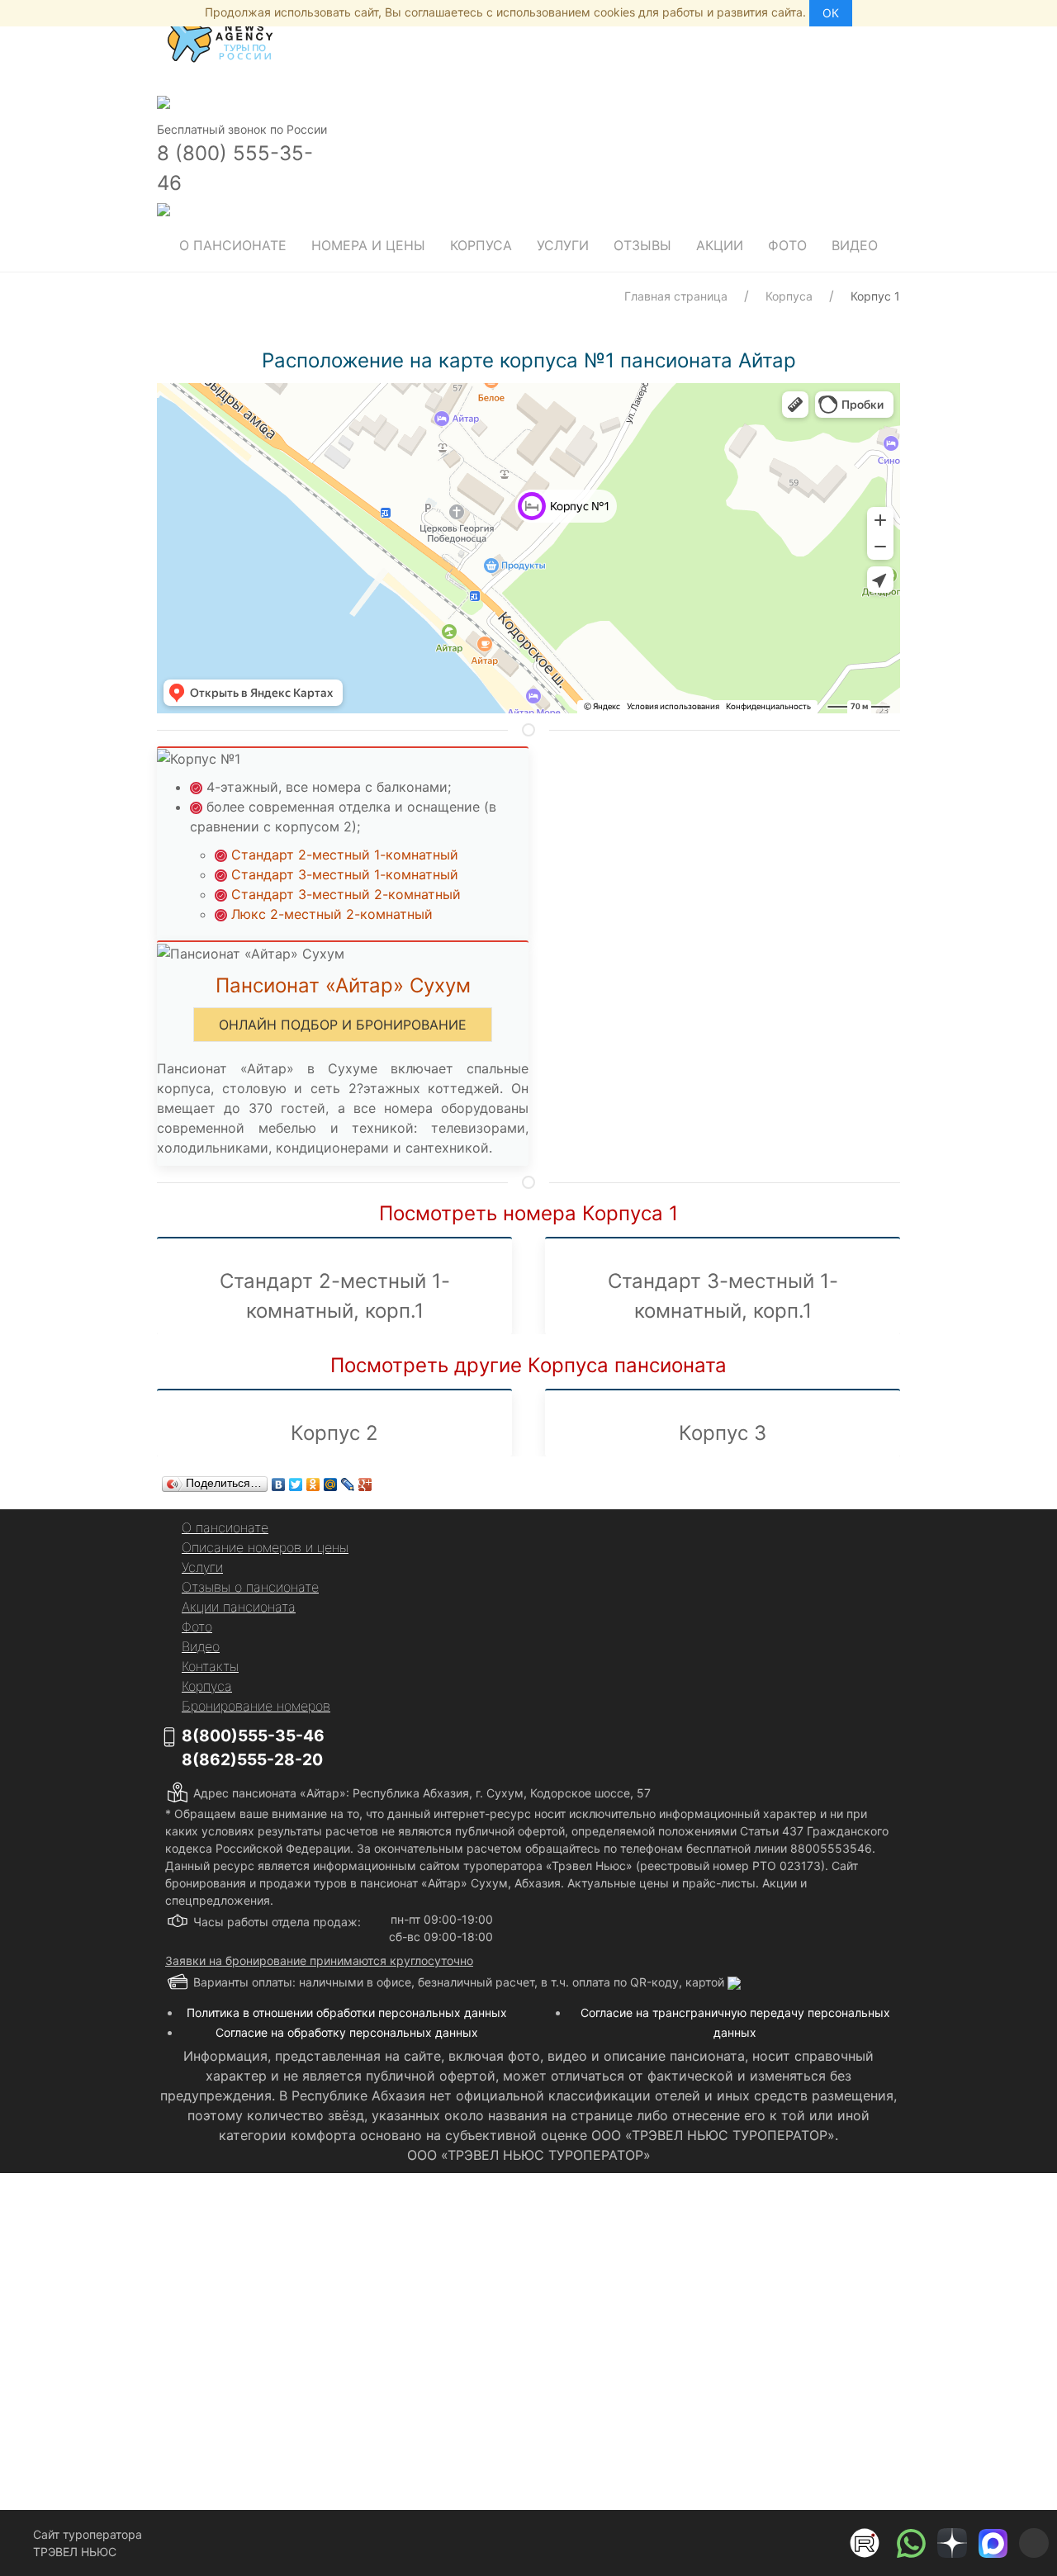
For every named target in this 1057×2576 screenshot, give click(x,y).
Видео (855, 245)
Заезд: (324, 2278)
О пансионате (233, 245)
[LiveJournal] (348, 1485)
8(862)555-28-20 (252, 1759)
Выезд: (325, 2331)
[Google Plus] (365, 1485)
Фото (787, 245)
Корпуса (481, 245)
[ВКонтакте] (279, 1485)
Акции (720, 245)
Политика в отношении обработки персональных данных (347, 2012)
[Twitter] (296, 1485)
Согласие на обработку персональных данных (347, 2032)
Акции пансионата (239, 1607)
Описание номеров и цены (265, 1547)
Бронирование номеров (256, 1706)
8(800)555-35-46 (253, 1735)
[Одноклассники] (313, 1485)
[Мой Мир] (331, 1485)
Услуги (563, 245)
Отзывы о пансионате (250, 1587)
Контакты (210, 1666)
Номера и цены (368, 245)
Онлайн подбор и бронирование (343, 1025)
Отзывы (642, 245)
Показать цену (414, 2391)
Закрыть (695, 2464)
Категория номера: (359, 2226)
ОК (831, 13)
